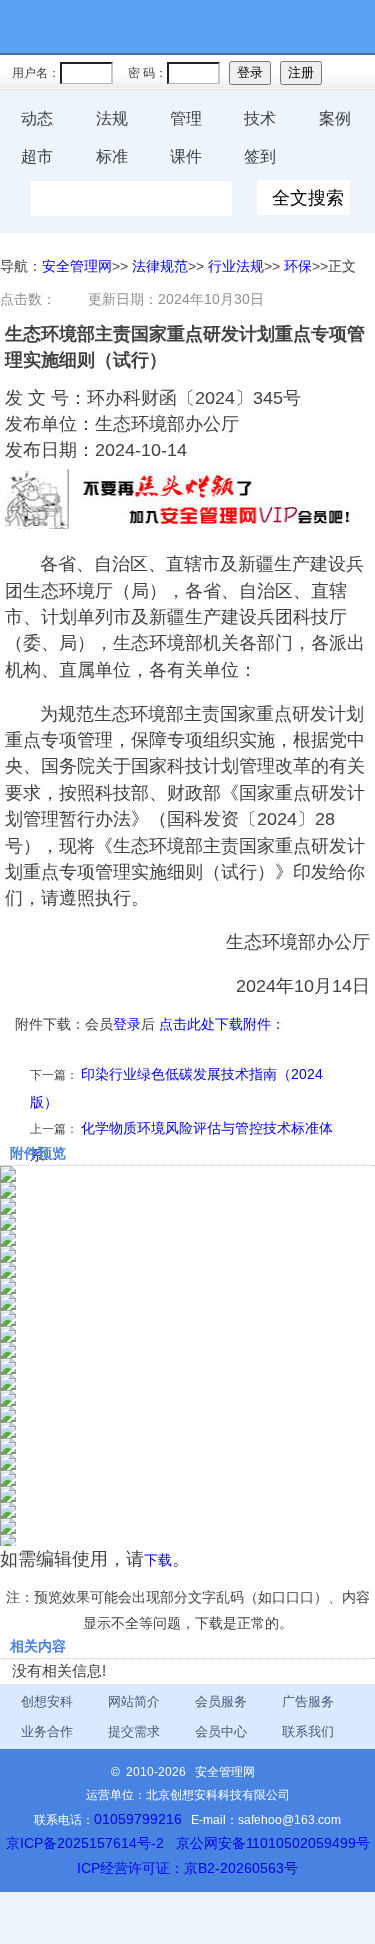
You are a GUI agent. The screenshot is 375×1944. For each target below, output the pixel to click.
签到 (260, 156)
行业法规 (236, 266)
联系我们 (308, 1731)
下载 (158, 1560)
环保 (298, 266)
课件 (186, 156)
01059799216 (138, 1819)
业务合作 (47, 1731)
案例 (335, 118)
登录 (127, 1024)
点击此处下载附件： (222, 1024)
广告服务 (308, 1701)
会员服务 (221, 1701)
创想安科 (47, 1701)
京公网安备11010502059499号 (273, 1843)
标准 (112, 156)
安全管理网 (77, 266)
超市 (37, 156)
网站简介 (134, 1701)
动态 (37, 118)
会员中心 (221, 1731)
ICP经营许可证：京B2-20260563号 (187, 1868)
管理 (186, 118)
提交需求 (134, 1731)
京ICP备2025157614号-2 (85, 1843)
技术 (260, 118)
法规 (112, 118)
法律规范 (160, 266)
